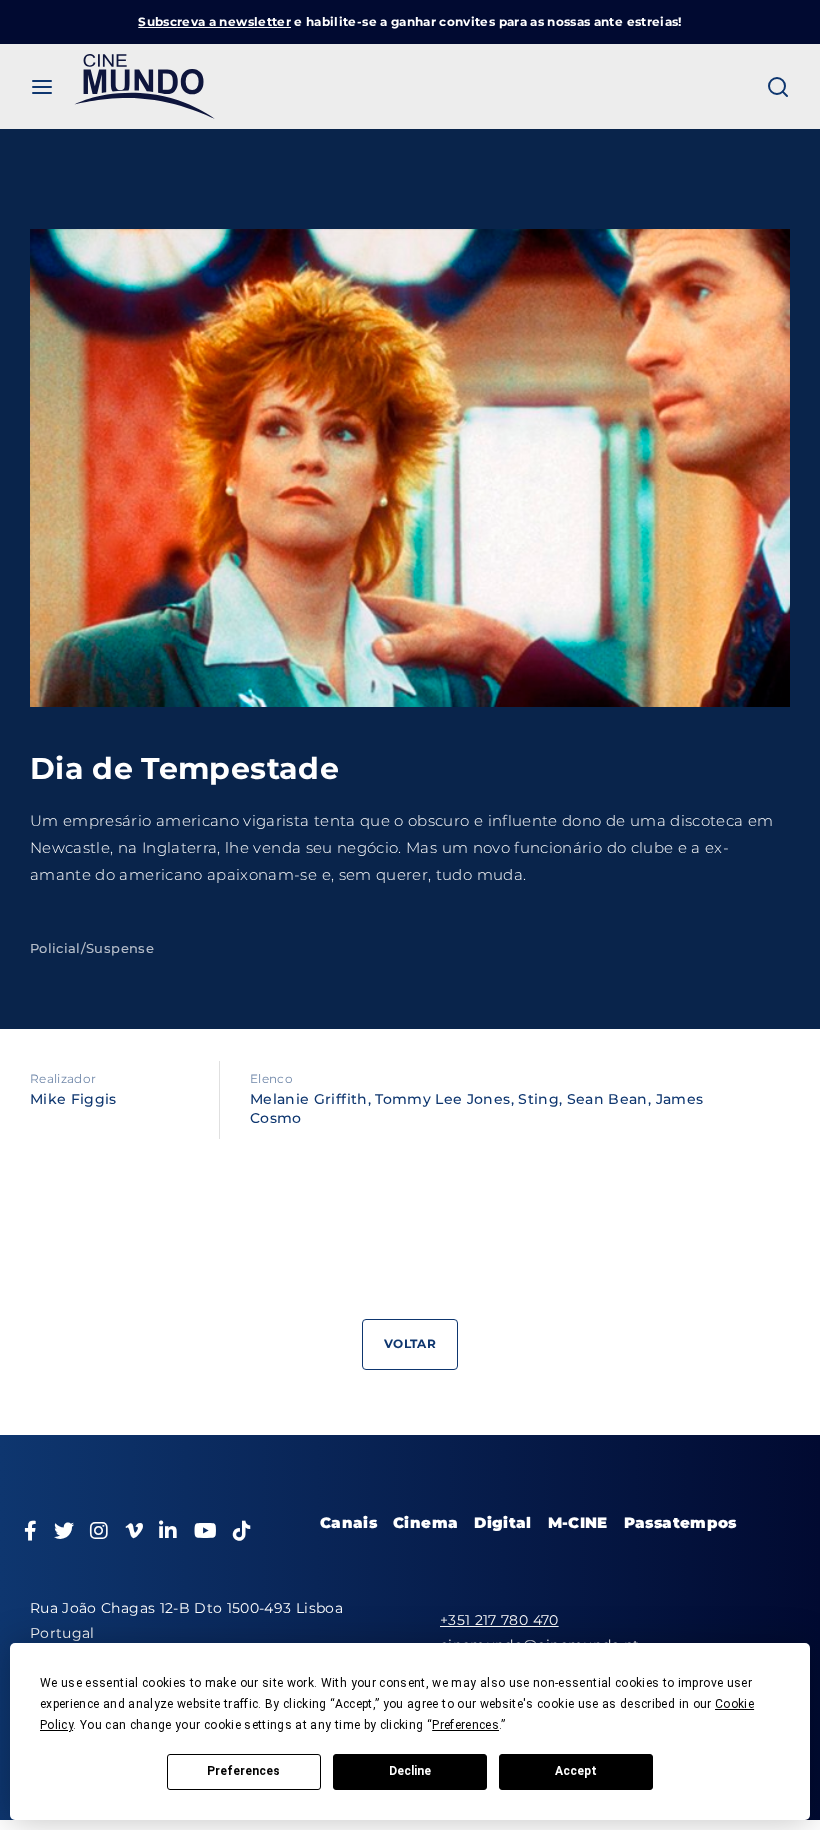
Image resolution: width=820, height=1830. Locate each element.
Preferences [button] (465, 1725)
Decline (410, 1771)
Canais (348, 1522)
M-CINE (578, 1522)
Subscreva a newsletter (214, 21)
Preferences (243, 1771)
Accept (576, 1771)
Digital (502, 1522)
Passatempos (680, 1522)
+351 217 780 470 (499, 1620)
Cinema (425, 1522)
